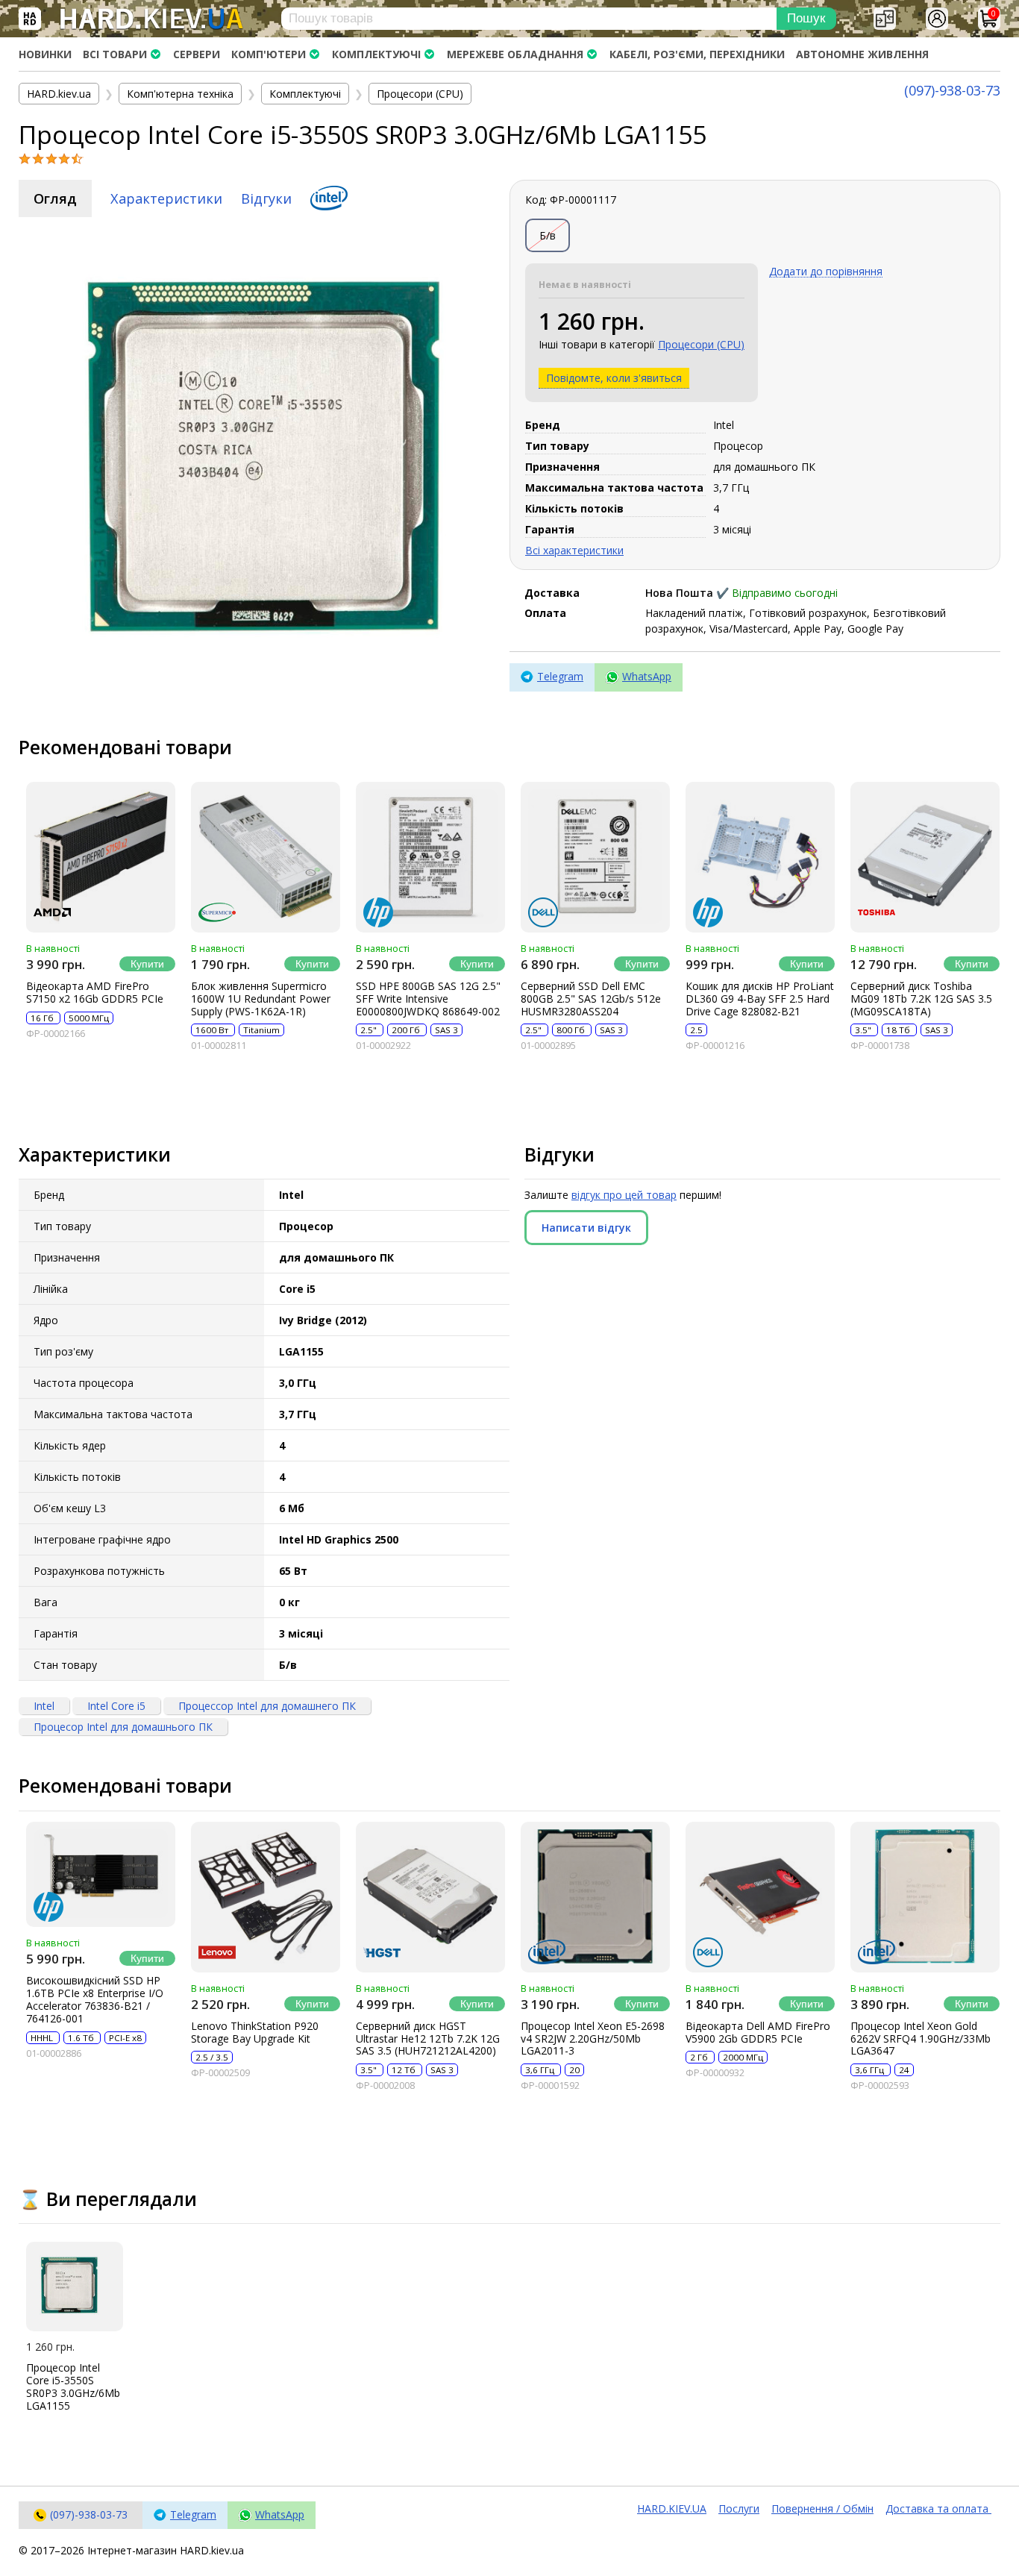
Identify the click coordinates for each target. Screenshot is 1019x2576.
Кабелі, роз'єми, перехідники (697, 54)
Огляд (55, 198)
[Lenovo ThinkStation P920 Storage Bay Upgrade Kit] (266, 1897)
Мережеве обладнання (515, 54)
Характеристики (166, 198)
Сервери (197, 54)
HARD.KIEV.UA (672, 2508)
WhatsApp (647, 676)
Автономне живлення (862, 54)
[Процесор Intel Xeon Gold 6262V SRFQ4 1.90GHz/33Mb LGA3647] (925, 1897)
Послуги (739, 2508)
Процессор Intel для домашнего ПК (267, 1706)
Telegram (560, 676)
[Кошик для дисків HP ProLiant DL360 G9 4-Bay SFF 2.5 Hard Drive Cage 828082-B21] (760, 857)
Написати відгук (586, 1228)
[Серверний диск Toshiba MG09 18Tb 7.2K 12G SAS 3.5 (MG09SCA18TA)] (925, 857)
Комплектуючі (376, 54)
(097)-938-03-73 (952, 90)
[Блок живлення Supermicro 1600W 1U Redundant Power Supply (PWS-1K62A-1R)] (266, 857)
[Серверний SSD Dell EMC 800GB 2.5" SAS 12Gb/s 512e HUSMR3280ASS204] (595, 857)
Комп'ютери (269, 54)
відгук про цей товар (624, 1195)
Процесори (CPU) (701, 344)
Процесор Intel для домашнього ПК (123, 1727)
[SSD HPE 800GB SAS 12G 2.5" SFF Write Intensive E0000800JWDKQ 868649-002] (430, 857)
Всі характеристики (574, 550)
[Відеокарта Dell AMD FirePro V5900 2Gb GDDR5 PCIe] (760, 1897)
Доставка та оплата (938, 2508)
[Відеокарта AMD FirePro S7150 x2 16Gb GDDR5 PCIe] (101, 857)
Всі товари (115, 54)
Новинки (45, 54)
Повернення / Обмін (822, 2508)
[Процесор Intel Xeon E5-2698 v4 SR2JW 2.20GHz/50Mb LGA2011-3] (595, 1897)
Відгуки (266, 198)
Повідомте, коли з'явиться (614, 378)
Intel (44, 1706)
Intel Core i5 (116, 1706)
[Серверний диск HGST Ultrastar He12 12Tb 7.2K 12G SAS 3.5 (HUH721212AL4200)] (430, 1897)
